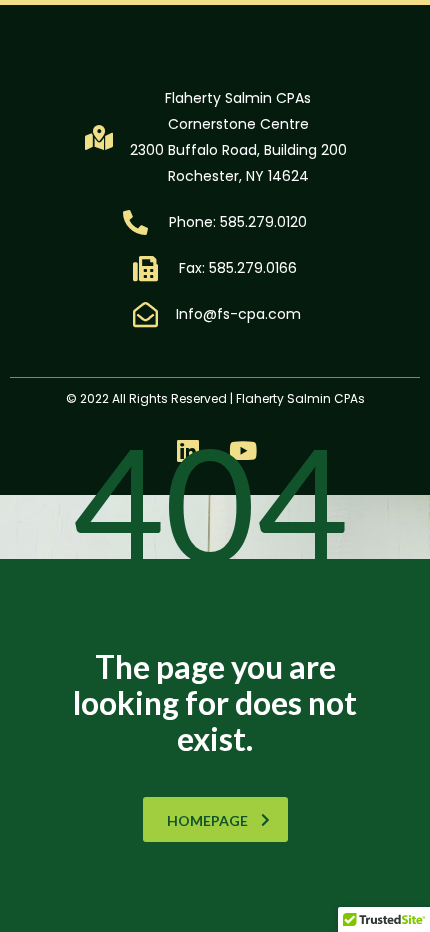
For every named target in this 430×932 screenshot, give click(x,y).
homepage (207, 820)
